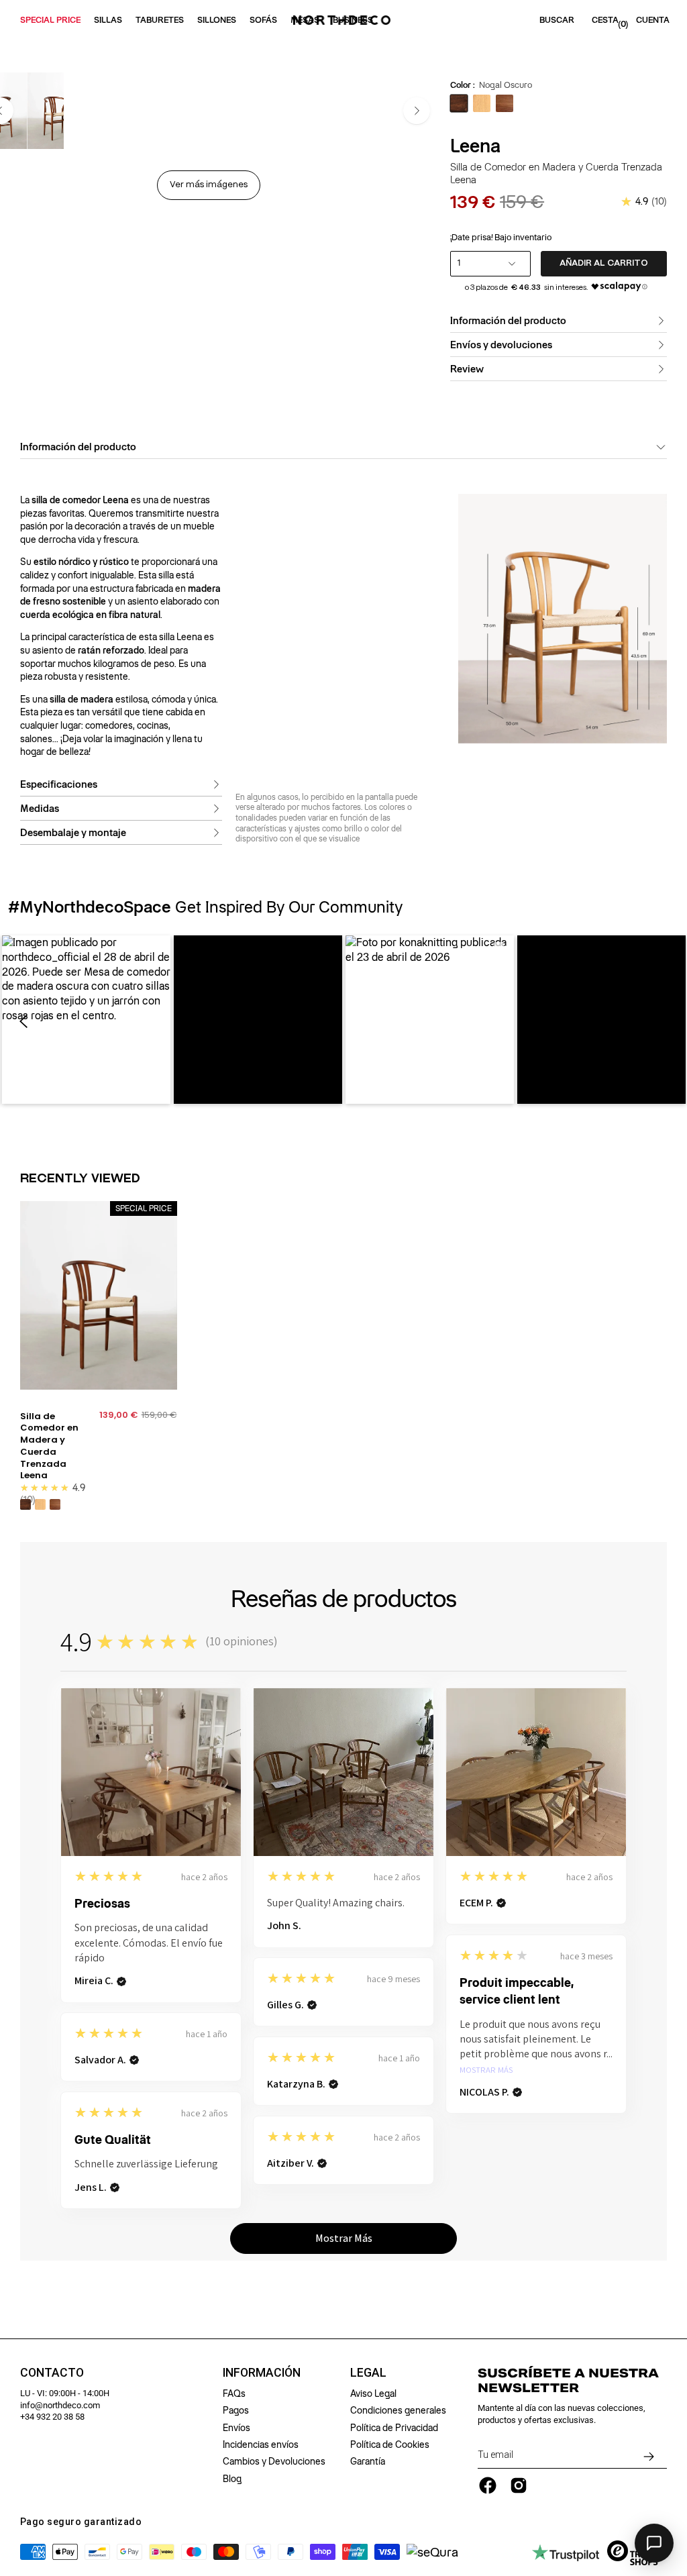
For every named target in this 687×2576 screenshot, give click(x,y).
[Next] (417, 111)
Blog (232, 2479)
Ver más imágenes (209, 185)
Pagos (236, 2410)
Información (262, 2373)
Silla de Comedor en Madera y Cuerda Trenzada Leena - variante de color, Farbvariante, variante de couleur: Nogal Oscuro (25, 1504)
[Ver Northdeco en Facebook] (488, 2485)
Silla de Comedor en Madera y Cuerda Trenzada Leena (49, 1446)
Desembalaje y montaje (73, 833)
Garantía (368, 2461)
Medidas (40, 809)
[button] (86, 1020)
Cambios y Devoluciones (274, 2461)
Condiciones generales (398, 2410)
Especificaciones (59, 784)
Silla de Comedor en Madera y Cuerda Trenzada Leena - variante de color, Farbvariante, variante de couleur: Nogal (55, 1504)
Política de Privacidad (394, 2428)
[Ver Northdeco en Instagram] (519, 2485)
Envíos (236, 2428)
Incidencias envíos (261, 2444)
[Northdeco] (343, 20)
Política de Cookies (390, 2444)
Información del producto (508, 321)
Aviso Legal (373, 2393)
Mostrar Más (486, 2070)
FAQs (234, 2393)
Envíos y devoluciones (501, 345)
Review (467, 369)
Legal (368, 2373)
